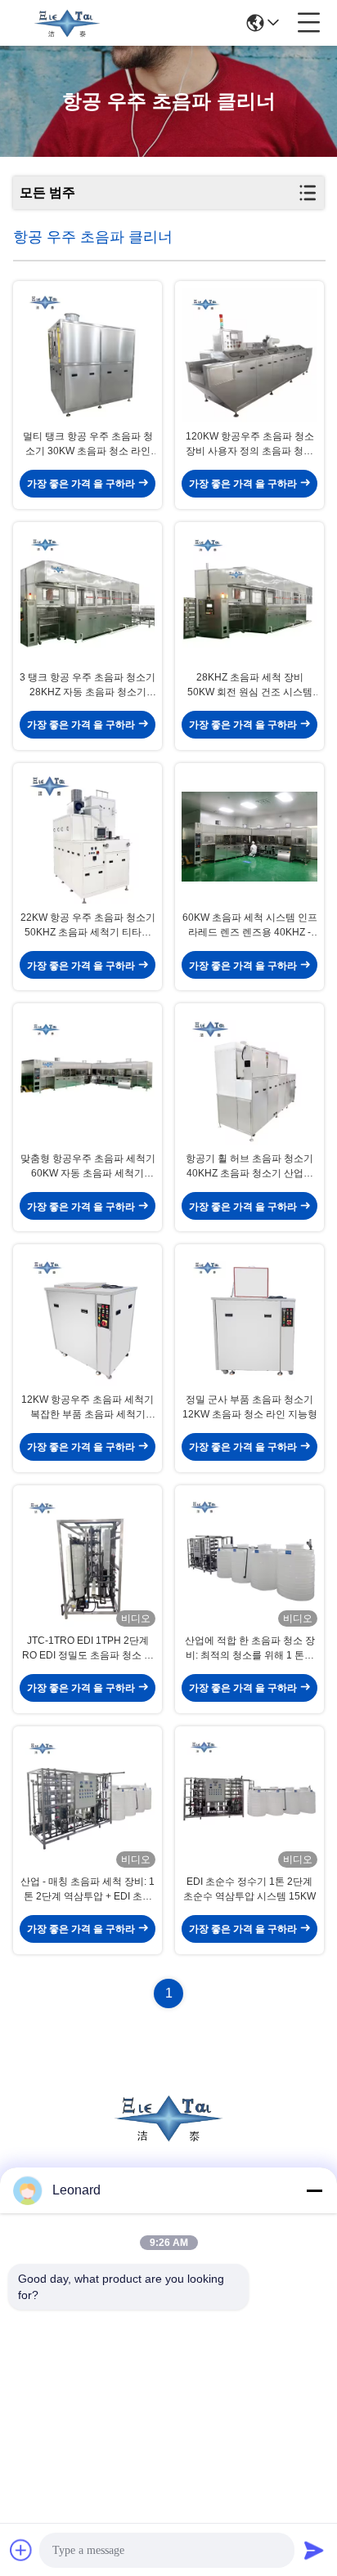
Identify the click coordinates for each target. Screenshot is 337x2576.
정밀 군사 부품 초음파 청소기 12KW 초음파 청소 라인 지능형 (250, 1407)
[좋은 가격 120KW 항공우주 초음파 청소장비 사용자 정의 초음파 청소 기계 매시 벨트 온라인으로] (249, 355)
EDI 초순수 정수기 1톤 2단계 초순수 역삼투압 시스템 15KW (249, 1889)
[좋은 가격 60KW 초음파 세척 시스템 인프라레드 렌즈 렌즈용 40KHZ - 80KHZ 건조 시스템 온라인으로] (249, 837)
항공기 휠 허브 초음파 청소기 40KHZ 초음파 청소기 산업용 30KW (249, 1167)
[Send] (314, 2550)
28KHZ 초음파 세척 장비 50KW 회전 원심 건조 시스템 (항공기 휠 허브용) (250, 685)
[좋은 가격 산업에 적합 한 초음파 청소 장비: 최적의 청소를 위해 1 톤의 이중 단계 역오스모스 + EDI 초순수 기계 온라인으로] (249, 1559)
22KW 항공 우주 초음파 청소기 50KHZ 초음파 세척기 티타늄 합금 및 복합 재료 (88, 926)
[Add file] (21, 2550)
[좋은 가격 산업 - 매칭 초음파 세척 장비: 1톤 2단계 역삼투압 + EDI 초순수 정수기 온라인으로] (88, 1800)
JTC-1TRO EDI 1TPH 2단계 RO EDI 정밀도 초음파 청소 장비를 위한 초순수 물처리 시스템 (88, 1649)
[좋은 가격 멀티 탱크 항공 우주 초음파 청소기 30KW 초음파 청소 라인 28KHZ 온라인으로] (88, 355)
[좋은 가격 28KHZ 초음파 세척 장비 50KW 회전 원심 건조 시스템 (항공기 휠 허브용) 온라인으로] (249, 596)
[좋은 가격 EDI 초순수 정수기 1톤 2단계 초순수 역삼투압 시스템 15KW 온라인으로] (249, 1800)
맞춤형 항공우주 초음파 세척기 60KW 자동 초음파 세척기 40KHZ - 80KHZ (88, 1167)
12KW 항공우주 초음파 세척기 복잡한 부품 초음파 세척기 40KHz (88, 1408)
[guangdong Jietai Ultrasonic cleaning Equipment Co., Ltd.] (67, 23)
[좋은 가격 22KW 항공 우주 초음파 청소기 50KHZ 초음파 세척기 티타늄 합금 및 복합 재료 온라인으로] (88, 837)
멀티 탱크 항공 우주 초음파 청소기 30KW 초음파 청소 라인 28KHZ (88, 444)
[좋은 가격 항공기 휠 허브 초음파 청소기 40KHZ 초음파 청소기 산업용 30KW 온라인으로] (249, 1077)
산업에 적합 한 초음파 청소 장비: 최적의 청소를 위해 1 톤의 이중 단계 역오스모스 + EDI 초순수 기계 (249, 1649)
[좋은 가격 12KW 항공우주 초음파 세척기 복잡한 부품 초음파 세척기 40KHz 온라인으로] (88, 1318)
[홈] (168, 2138)
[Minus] (314, 2190)
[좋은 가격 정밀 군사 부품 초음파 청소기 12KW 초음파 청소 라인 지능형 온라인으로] (249, 1318)
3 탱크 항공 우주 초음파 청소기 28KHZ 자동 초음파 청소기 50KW (88, 685)
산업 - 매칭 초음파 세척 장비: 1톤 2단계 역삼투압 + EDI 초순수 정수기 (88, 1890)
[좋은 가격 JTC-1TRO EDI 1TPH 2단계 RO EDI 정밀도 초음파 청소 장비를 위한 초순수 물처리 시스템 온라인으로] (88, 1559)
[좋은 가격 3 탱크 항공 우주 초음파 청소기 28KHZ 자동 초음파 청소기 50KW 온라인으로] (88, 596)
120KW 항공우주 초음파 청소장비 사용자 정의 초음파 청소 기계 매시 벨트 (250, 444)
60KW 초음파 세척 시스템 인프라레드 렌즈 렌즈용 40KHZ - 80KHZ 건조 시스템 (250, 926)
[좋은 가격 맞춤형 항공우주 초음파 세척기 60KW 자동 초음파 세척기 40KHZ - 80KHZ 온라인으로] (88, 1077)
